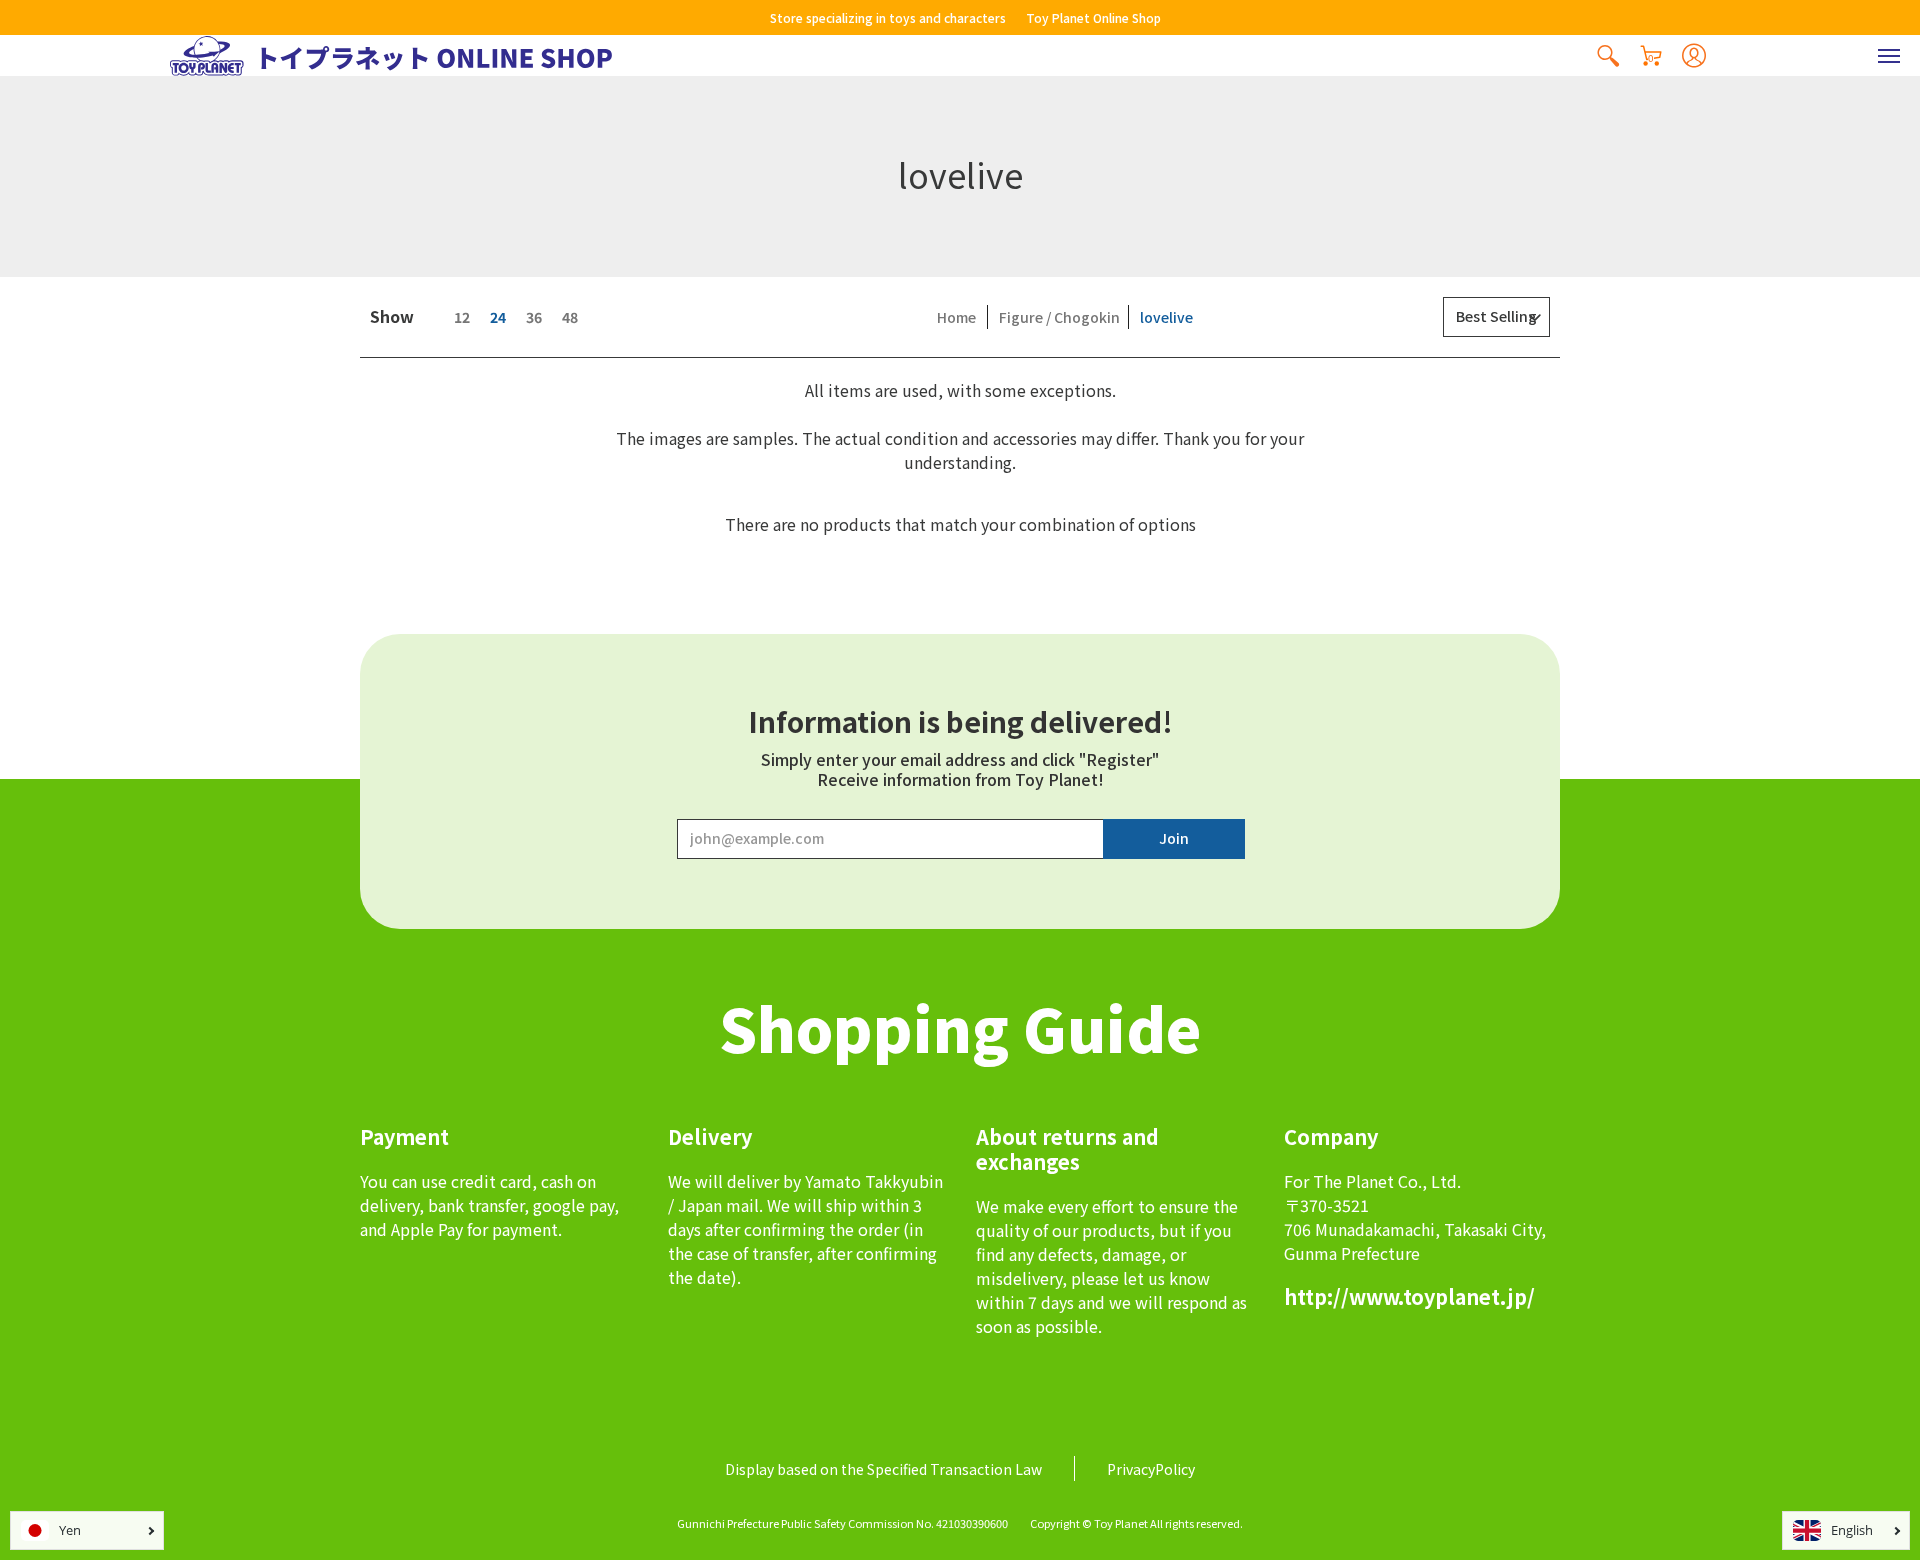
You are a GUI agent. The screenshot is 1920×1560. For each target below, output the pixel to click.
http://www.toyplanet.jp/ (1409, 1296)
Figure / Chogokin (1059, 317)
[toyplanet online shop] (391, 55)
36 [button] (534, 317)
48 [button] (570, 317)
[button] (1608, 56)
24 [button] (498, 317)
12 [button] (462, 317)
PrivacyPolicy (1151, 1469)
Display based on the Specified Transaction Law (883, 1469)
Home (956, 317)
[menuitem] (1608, 56)
